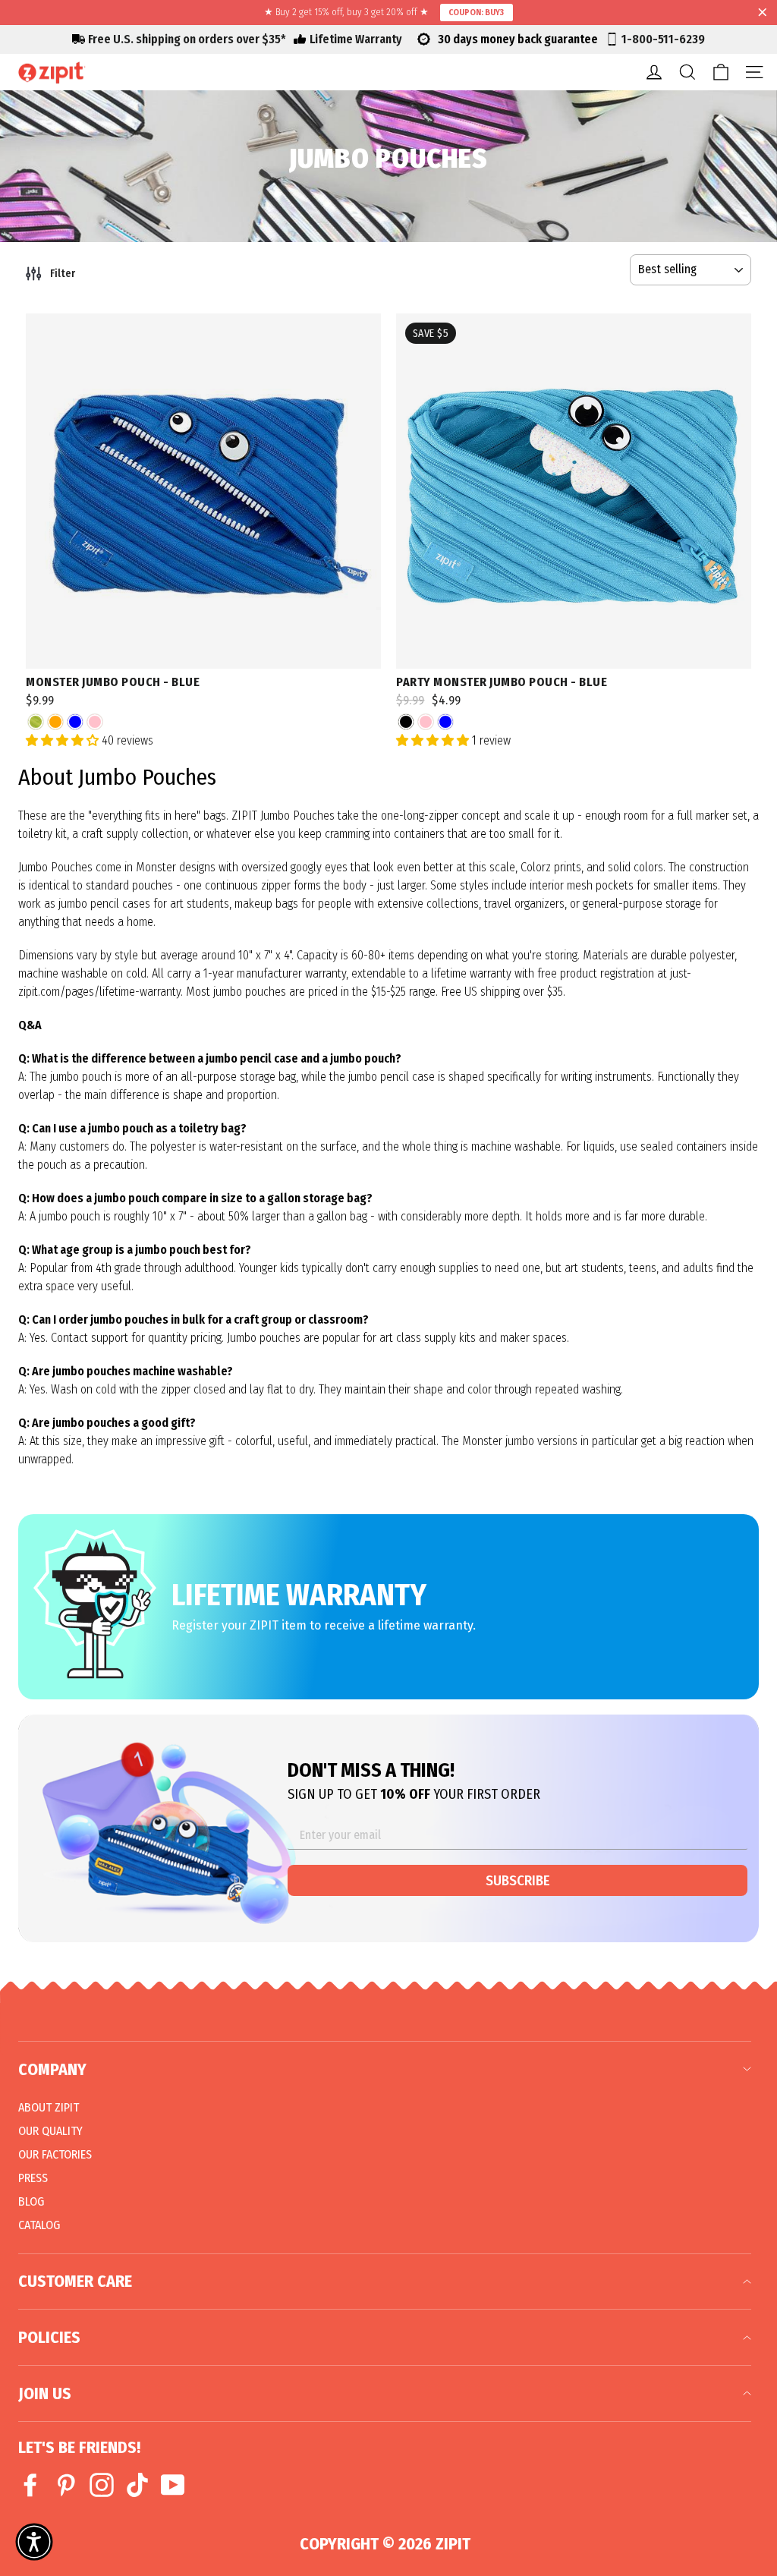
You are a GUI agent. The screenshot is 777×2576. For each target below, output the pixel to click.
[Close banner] (763, 13)
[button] (34, 2542)
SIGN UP (559, 1416)
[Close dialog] (711, 1099)
